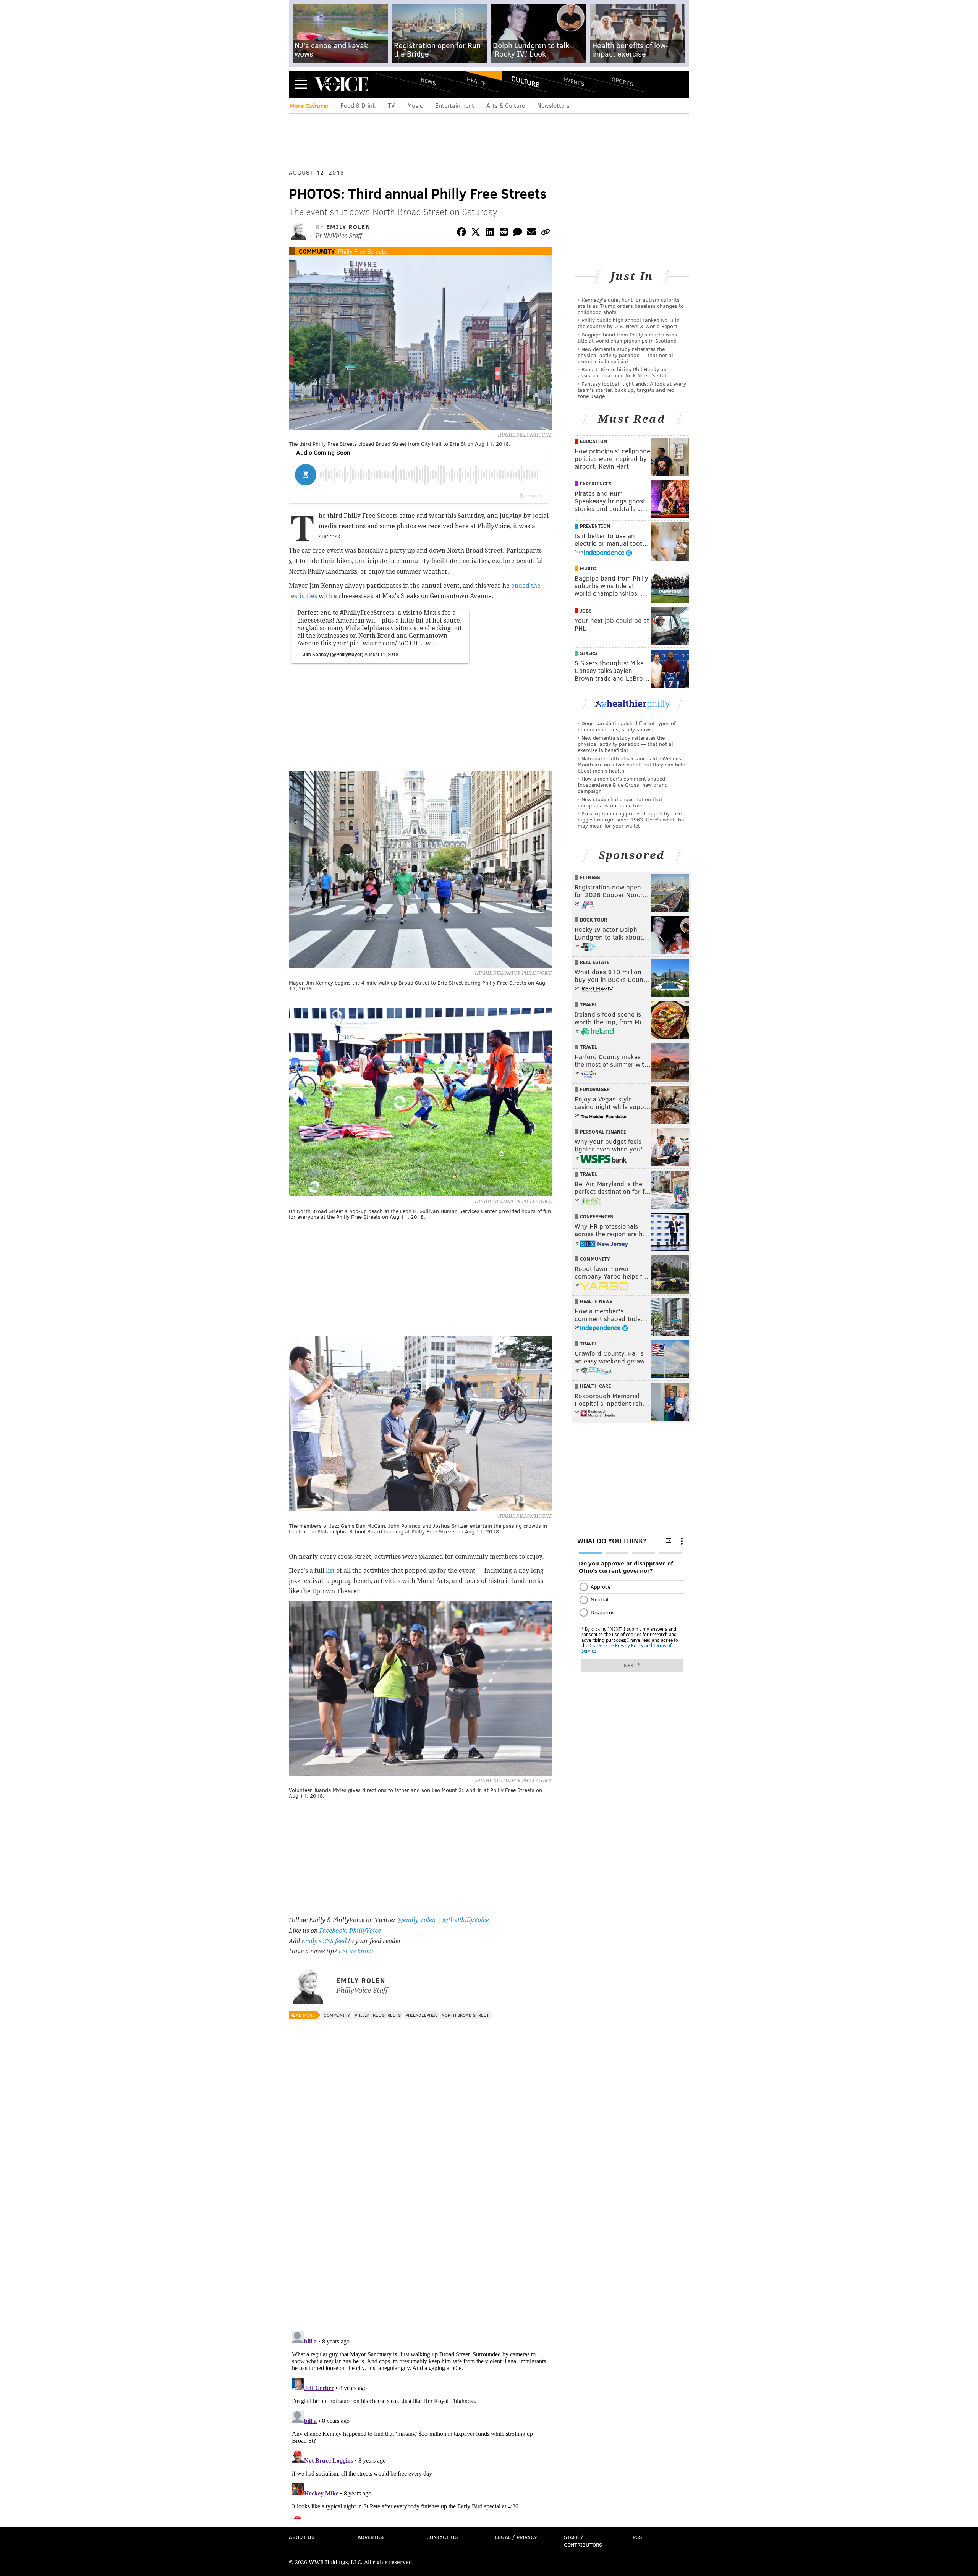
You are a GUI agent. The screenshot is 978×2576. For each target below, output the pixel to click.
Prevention (595, 526)
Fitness (590, 877)
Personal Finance (603, 1132)
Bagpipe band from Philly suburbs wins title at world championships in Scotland (627, 337)
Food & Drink (358, 105)
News (428, 81)
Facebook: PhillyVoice (350, 1931)
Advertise (371, 2537)
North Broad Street (465, 2015)
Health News (596, 1301)
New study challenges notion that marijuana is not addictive (620, 802)
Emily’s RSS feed (324, 1941)
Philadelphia (421, 2015)
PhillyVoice (341, 84)
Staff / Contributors (583, 2541)
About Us (302, 2537)
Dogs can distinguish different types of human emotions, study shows (627, 726)
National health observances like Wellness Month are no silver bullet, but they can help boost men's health (631, 764)
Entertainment (455, 105)
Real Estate (595, 962)
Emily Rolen (348, 227)
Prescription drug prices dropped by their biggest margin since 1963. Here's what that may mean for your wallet (632, 819)
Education (593, 441)
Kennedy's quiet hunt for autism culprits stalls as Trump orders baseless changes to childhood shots (631, 306)
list (330, 1571)
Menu (301, 84)
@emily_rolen (417, 1920)
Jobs (586, 611)
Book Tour (593, 920)
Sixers (589, 653)
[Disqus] (420, 2226)
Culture (525, 81)
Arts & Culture (506, 105)
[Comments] (518, 233)
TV (391, 105)
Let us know (355, 1951)
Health (477, 81)
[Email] (531, 233)
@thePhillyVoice (466, 1920)
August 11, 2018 (381, 654)
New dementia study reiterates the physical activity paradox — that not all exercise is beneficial (626, 355)
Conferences (597, 1216)
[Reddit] (504, 233)
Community (317, 251)
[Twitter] (476, 233)
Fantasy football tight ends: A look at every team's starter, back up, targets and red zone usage (632, 390)
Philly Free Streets (363, 251)
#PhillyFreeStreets (367, 613)
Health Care (595, 1386)
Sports (623, 81)
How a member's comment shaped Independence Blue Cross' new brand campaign (623, 785)
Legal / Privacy (516, 2537)
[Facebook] (461, 233)
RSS (637, 2537)
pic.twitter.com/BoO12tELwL (392, 643)
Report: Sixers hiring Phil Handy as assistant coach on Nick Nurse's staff (623, 372)
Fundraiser (595, 1089)
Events (574, 81)
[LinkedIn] (490, 233)
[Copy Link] (546, 233)
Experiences (596, 484)
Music (415, 105)
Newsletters (553, 105)
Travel (589, 1004)
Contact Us (442, 2537)
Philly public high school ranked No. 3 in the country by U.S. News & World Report (629, 323)
